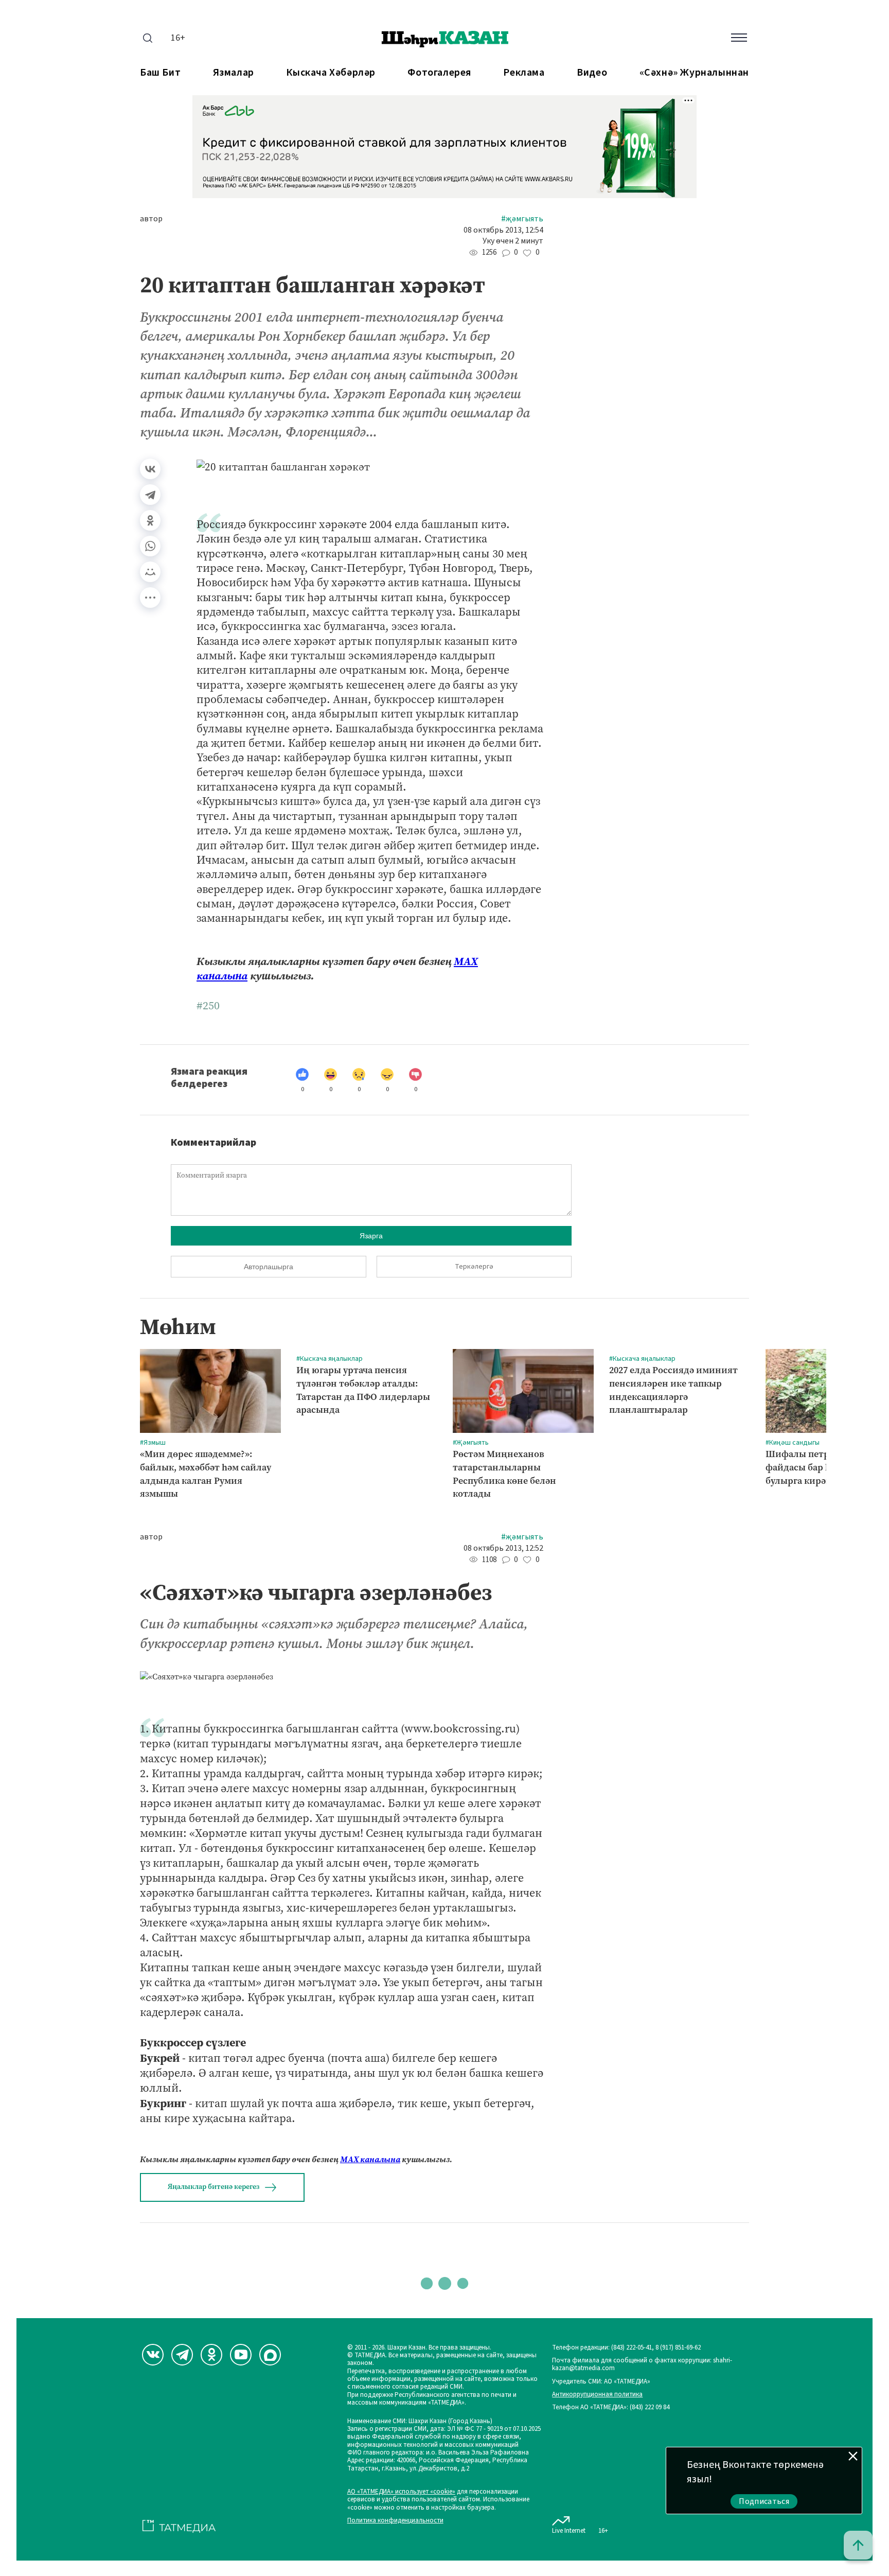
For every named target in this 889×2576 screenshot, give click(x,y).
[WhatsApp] (150, 546)
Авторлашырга (269, 1267)
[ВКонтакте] (150, 469)
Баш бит (160, 73)
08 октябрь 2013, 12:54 (503, 230)
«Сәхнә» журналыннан (694, 73)
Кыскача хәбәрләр (331, 73)
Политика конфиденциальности (395, 2521)
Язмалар (234, 73)
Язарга (371, 1236)
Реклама (524, 73)
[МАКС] (270, 2355)
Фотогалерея (439, 73)
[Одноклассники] (150, 520)
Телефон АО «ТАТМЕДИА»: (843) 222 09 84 (611, 2407)
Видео (592, 73)
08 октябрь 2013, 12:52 (503, 1548)
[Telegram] (150, 495)
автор (151, 219)
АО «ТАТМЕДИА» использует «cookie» (401, 2492)
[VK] (153, 2355)
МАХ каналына (370, 2159)
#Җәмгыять (522, 219)
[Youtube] (241, 2355)
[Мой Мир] (150, 572)
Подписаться (764, 2501)
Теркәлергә (474, 1267)
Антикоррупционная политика (597, 2395)
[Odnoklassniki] (211, 2355)
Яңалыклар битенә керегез (214, 2187)
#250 (208, 1006)
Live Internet (569, 2530)
